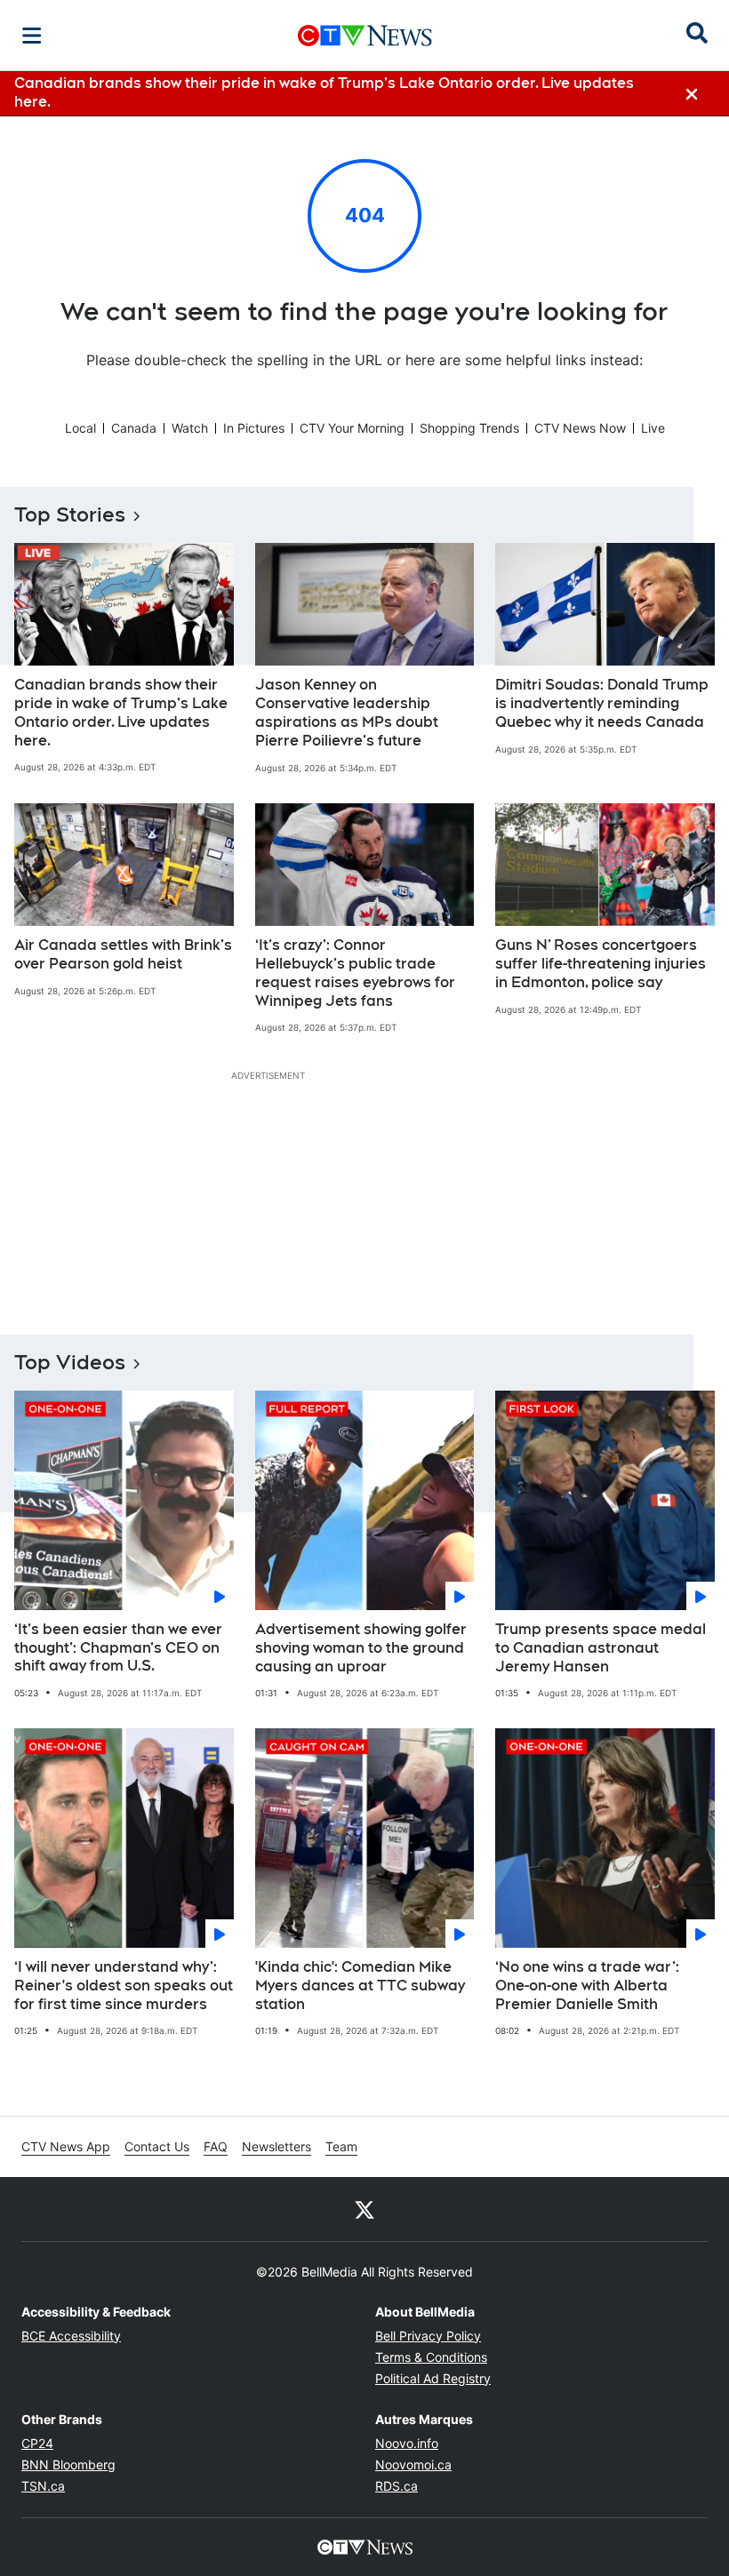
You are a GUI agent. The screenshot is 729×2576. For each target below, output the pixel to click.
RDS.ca (397, 2486)
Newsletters (276, 2146)
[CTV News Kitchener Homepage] (365, 36)
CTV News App (66, 2146)
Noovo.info (407, 2443)
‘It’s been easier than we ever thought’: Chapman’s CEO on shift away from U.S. (118, 1648)
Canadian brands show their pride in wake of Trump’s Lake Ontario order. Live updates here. (121, 712)
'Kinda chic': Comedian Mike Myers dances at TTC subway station (360, 1986)
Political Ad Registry (433, 2378)
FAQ (216, 2146)
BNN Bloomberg (68, 2464)
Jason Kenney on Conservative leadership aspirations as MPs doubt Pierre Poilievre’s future (347, 712)
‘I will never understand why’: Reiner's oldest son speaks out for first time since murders (124, 1986)
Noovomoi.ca (413, 2464)
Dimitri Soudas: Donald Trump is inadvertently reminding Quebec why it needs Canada (602, 703)
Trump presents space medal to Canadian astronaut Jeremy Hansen (601, 1648)
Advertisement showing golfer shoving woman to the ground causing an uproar (361, 1648)
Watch (190, 428)
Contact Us (157, 2146)
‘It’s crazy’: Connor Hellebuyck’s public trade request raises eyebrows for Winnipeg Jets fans (355, 973)
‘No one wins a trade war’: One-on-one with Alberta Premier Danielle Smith (587, 1986)
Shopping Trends (469, 428)
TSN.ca (43, 2486)
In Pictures (254, 428)
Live (653, 428)
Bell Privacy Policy (428, 2336)
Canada (134, 428)
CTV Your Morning (352, 428)
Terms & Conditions (431, 2357)
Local (80, 428)
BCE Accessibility (71, 2336)
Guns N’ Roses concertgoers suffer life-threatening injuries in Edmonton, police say (601, 964)
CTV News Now (580, 428)
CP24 (37, 2443)
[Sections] (32, 36)
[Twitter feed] (364, 2209)
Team (341, 2146)
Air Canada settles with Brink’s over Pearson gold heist (123, 954)
